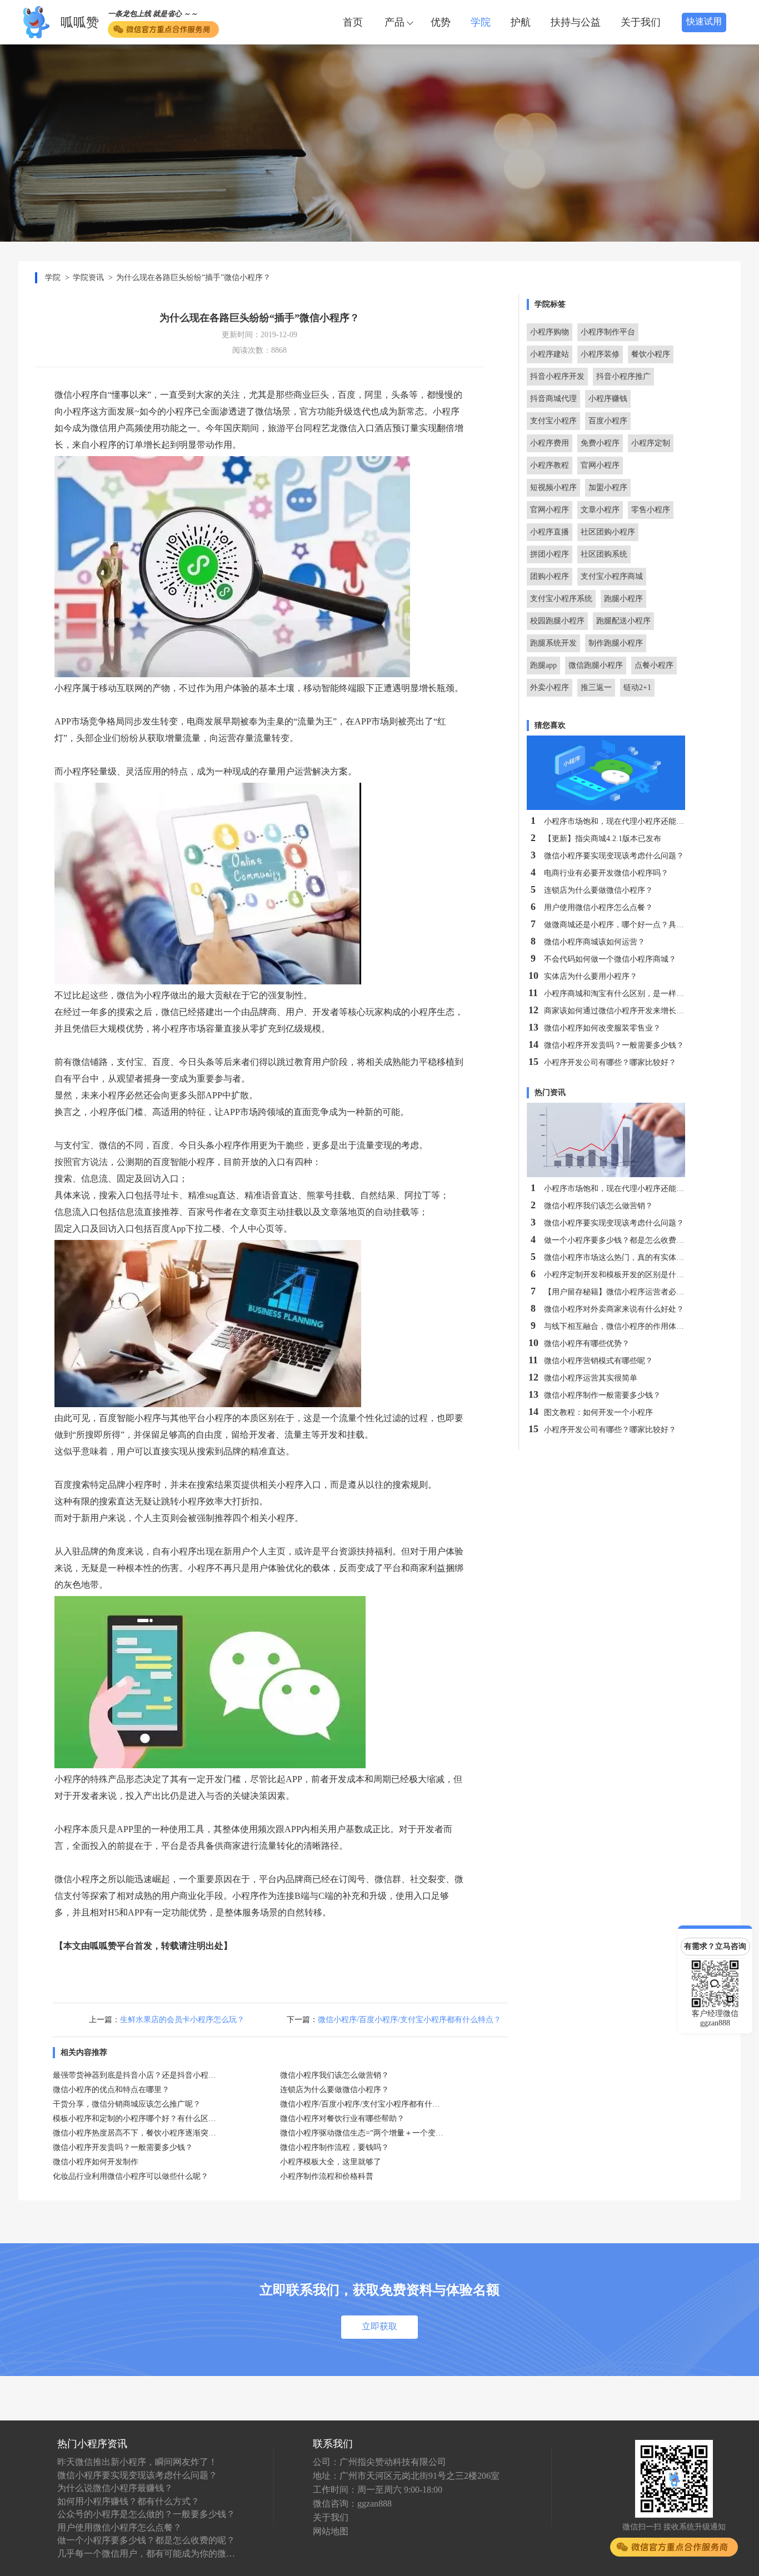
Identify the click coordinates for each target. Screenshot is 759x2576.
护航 (521, 22)
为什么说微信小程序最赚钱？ (115, 2488)
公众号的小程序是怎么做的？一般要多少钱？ (146, 2514)
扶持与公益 (576, 22)
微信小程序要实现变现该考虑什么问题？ (137, 2475)
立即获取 (379, 2326)
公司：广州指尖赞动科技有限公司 (379, 2462)
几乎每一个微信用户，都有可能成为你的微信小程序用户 (146, 2554)
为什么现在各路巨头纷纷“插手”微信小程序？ (193, 277)
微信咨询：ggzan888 (352, 2504)
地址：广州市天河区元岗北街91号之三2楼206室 (406, 2476)
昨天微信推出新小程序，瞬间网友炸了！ (137, 2462)
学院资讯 (88, 277)
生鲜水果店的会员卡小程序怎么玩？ (182, 2020)
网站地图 (331, 2531)
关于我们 (641, 22)
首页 (353, 22)
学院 (481, 22)
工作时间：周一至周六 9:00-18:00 (378, 2490)
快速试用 (704, 22)
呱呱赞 (80, 22)
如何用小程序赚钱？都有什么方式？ (128, 2501)
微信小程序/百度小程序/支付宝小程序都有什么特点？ (410, 2020)
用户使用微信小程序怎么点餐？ (119, 2527)
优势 (441, 22)
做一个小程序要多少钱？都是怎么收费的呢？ (146, 2540)
